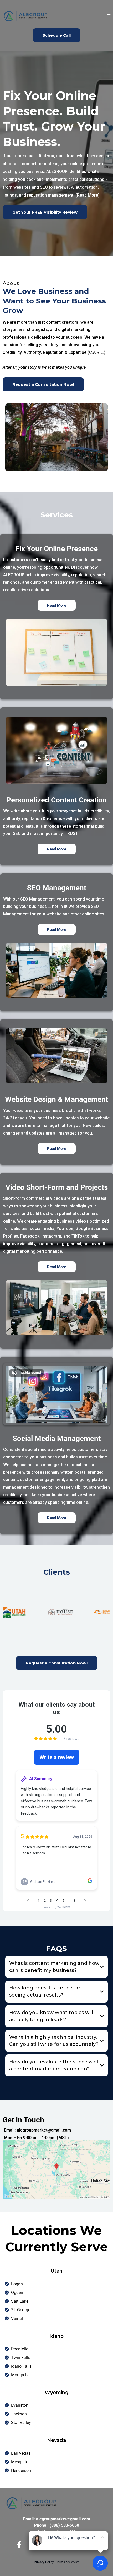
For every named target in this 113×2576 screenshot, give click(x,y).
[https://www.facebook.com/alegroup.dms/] (20, 2545)
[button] (109, 16)
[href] (56, 2170)
